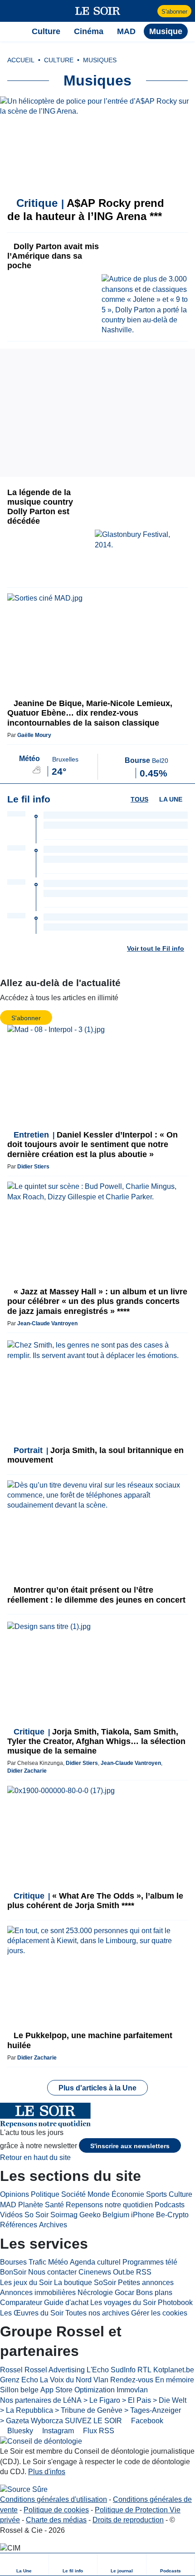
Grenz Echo (19, 2380)
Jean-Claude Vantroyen (47, 1323)
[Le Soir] (98, 11)
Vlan (101, 2380)
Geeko (90, 2215)
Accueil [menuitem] (21, 60)
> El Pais (136, 2400)
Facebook (146, 2421)
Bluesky (19, 2431)
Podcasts (170, 2205)
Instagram (57, 2431)
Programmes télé (150, 2262)
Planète (31, 2205)
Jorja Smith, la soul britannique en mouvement (95, 1455)
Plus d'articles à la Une (97, 2088)
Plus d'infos (47, 2472)
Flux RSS (98, 2431)
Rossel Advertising (55, 2370)
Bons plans (154, 2293)
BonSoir (13, 2272)
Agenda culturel (95, 2262)
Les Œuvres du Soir (32, 2313)
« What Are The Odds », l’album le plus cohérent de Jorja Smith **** (95, 1901)
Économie (128, 2194)
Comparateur (21, 2303)
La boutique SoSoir (85, 2283)
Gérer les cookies (159, 2313)
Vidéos (11, 2215)
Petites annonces (146, 2283)
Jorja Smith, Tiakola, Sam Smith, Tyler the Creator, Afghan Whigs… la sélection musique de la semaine (96, 1741)
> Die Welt (170, 2400)
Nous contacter (52, 2272)
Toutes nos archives (97, 2313)
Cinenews (95, 2272)
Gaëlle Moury (34, 735)
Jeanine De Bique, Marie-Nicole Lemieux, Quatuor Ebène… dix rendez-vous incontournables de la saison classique (90, 713)
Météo (58, 2262)
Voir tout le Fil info (156, 948)
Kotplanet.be (174, 2370)
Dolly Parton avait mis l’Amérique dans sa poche (53, 256)
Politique (45, 2194)
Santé (54, 2205)
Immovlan (132, 2390)
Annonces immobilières (38, 2293)
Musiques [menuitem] (100, 60)
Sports (156, 2194)
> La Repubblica (27, 2410)
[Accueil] (12, 31)
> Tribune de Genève (89, 2410)
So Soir (37, 2215)
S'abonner (174, 12)
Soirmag (64, 2215)
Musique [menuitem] (166, 31)
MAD (8, 2205)
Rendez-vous (132, 2380)
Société (73, 2194)
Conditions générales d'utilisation (54, 2499)
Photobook (175, 2303)
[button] (12, 11)
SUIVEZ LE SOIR (93, 2421)
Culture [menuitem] (46, 31)
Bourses (13, 2262)
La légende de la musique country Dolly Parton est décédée (40, 507)
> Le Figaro (102, 2400)
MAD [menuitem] (126, 31)
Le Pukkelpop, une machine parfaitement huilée (90, 2040)
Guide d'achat (66, 2303)
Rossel (11, 2370)
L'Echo (98, 2370)
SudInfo (123, 2370)
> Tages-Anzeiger (153, 2410)
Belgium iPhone (128, 2215)
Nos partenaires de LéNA (41, 2400)
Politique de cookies (56, 2510)
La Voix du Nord (66, 2380)
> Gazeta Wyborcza (32, 2421)
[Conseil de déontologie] (41, 2441)
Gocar (124, 2293)
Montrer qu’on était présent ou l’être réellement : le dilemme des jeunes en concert (96, 1595)
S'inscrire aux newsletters (130, 2146)
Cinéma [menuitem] (89, 31)
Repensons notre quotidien (109, 2205)
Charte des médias (56, 2520)
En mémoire (175, 2380)
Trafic (37, 2262)
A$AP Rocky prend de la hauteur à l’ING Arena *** (86, 210)
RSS (144, 2272)
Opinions (15, 2194)
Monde (99, 2194)
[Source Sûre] (24, 2490)
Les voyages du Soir (123, 2303)
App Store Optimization (78, 2390)
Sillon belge (19, 2390)
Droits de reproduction (128, 2520)
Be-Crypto (172, 2215)
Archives (53, 2225)
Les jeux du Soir (26, 2283)
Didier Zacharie (27, 1771)
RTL (144, 2370)
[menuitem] (24, 2564)
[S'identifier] (149, 11)
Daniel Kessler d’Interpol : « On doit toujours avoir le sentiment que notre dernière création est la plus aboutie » (93, 1144)
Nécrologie (95, 2293)
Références (19, 2225)
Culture (180, 2194)
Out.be (124, 2272)
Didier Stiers (33, 1167)
